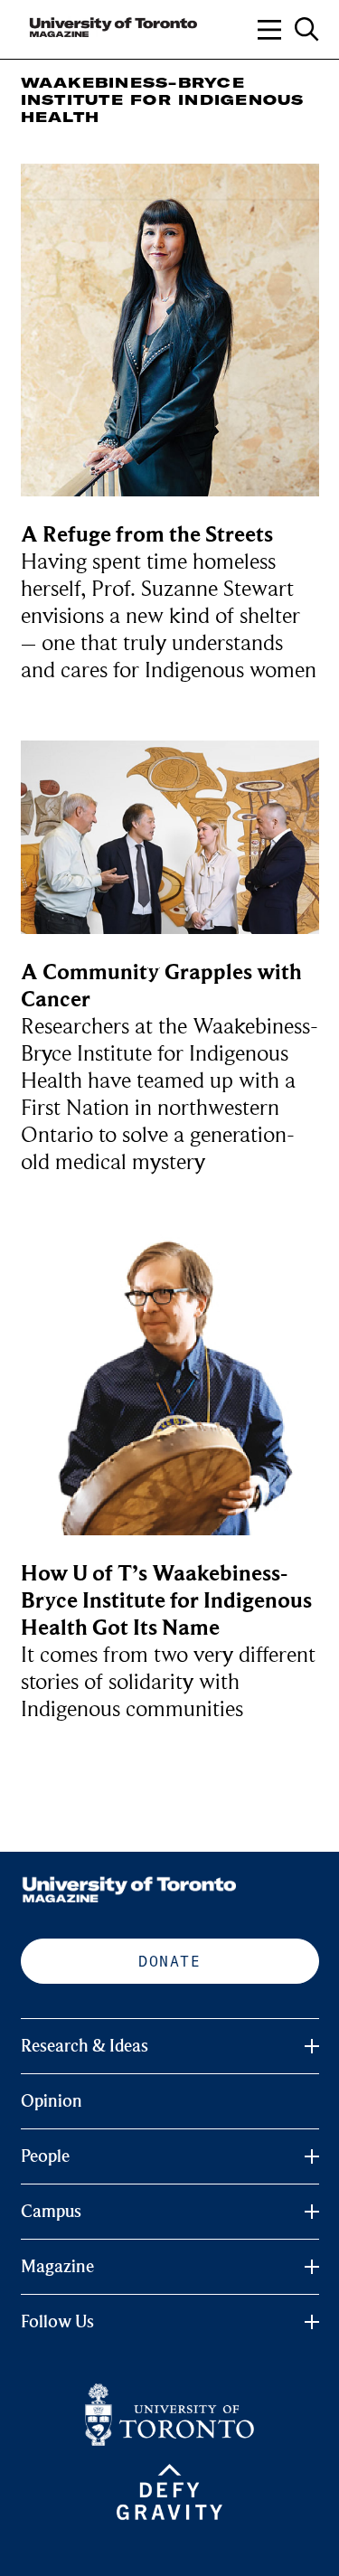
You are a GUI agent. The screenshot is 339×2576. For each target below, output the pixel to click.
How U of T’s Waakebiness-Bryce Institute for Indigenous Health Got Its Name (166, 1601)
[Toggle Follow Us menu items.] (312, 2322)
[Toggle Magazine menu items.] (312, 2267)
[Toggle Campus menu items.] (312, 2212)
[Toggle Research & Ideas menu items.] (312, 2046)
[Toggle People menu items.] (312, 2156)
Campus (51, 2212)
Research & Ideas (85, 2046)
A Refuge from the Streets (147, 535)
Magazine (57, 2267)
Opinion (52, 2101)
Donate (169, 1961)
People (45, 2156)
